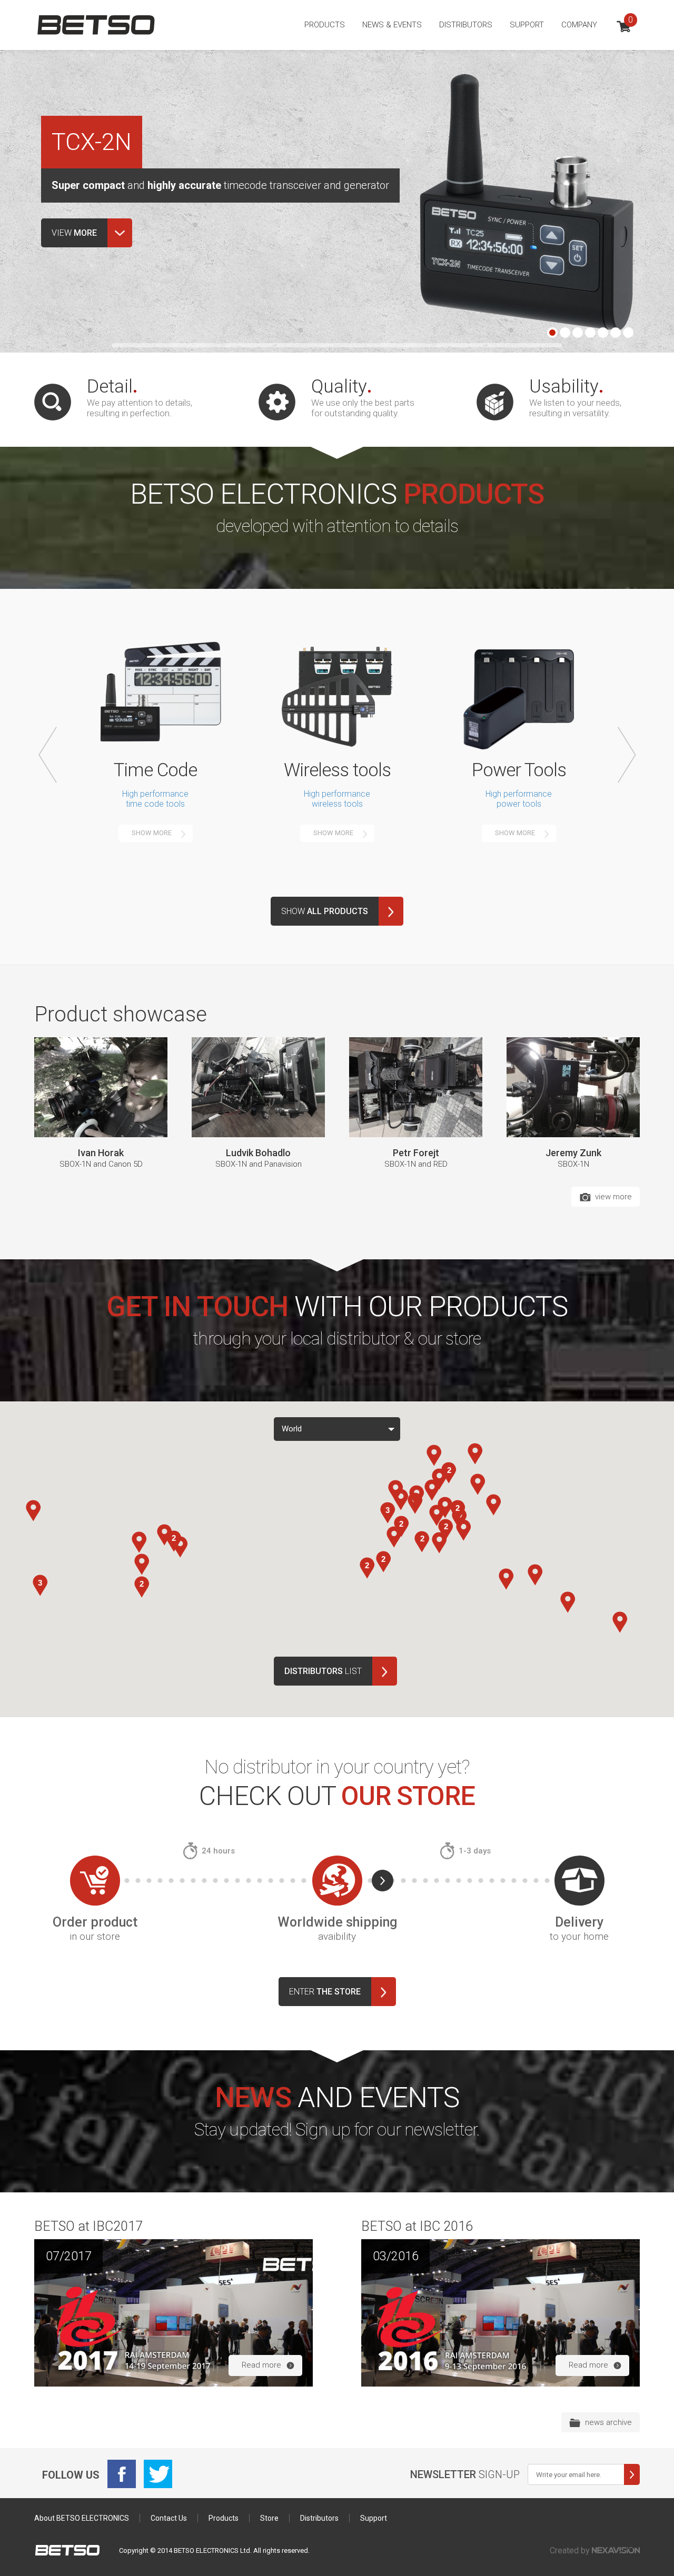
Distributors (466, 25)
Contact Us (169, 2518)
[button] (33, 1511)
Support (527, 25)
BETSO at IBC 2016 (417, 2226)
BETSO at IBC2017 (88, 2226)
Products (325, 25)
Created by (571, 2550)
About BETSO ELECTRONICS (82, 2518)
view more (613, 1197)
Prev (48, 755)
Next (627, 755)
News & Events (392, 25)
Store (269, 2518)
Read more (261, 2365)
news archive (608, 2422)
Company (579, 25)
